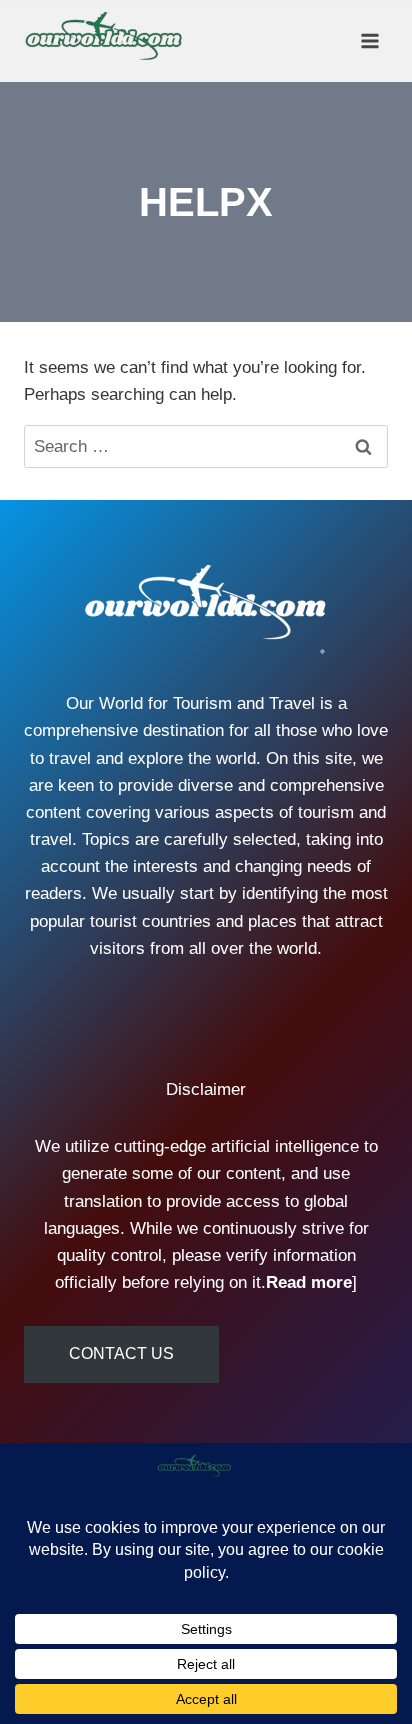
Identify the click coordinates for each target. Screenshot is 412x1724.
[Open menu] (369, 40)
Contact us (121, 1353)
